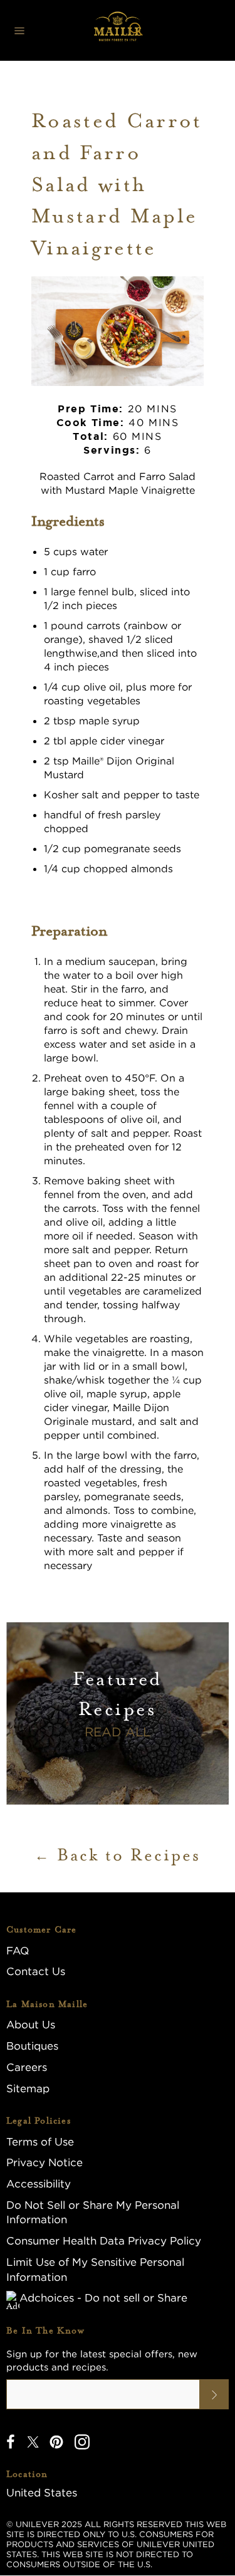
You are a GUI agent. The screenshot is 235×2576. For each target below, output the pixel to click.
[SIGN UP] (214, 2394)
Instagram (82, 2442)
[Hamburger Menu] (19, 31)
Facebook (11, 2442)
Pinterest (56, 2442)
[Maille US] (118, 30)
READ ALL (118, 1732)
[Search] (136, 31)
